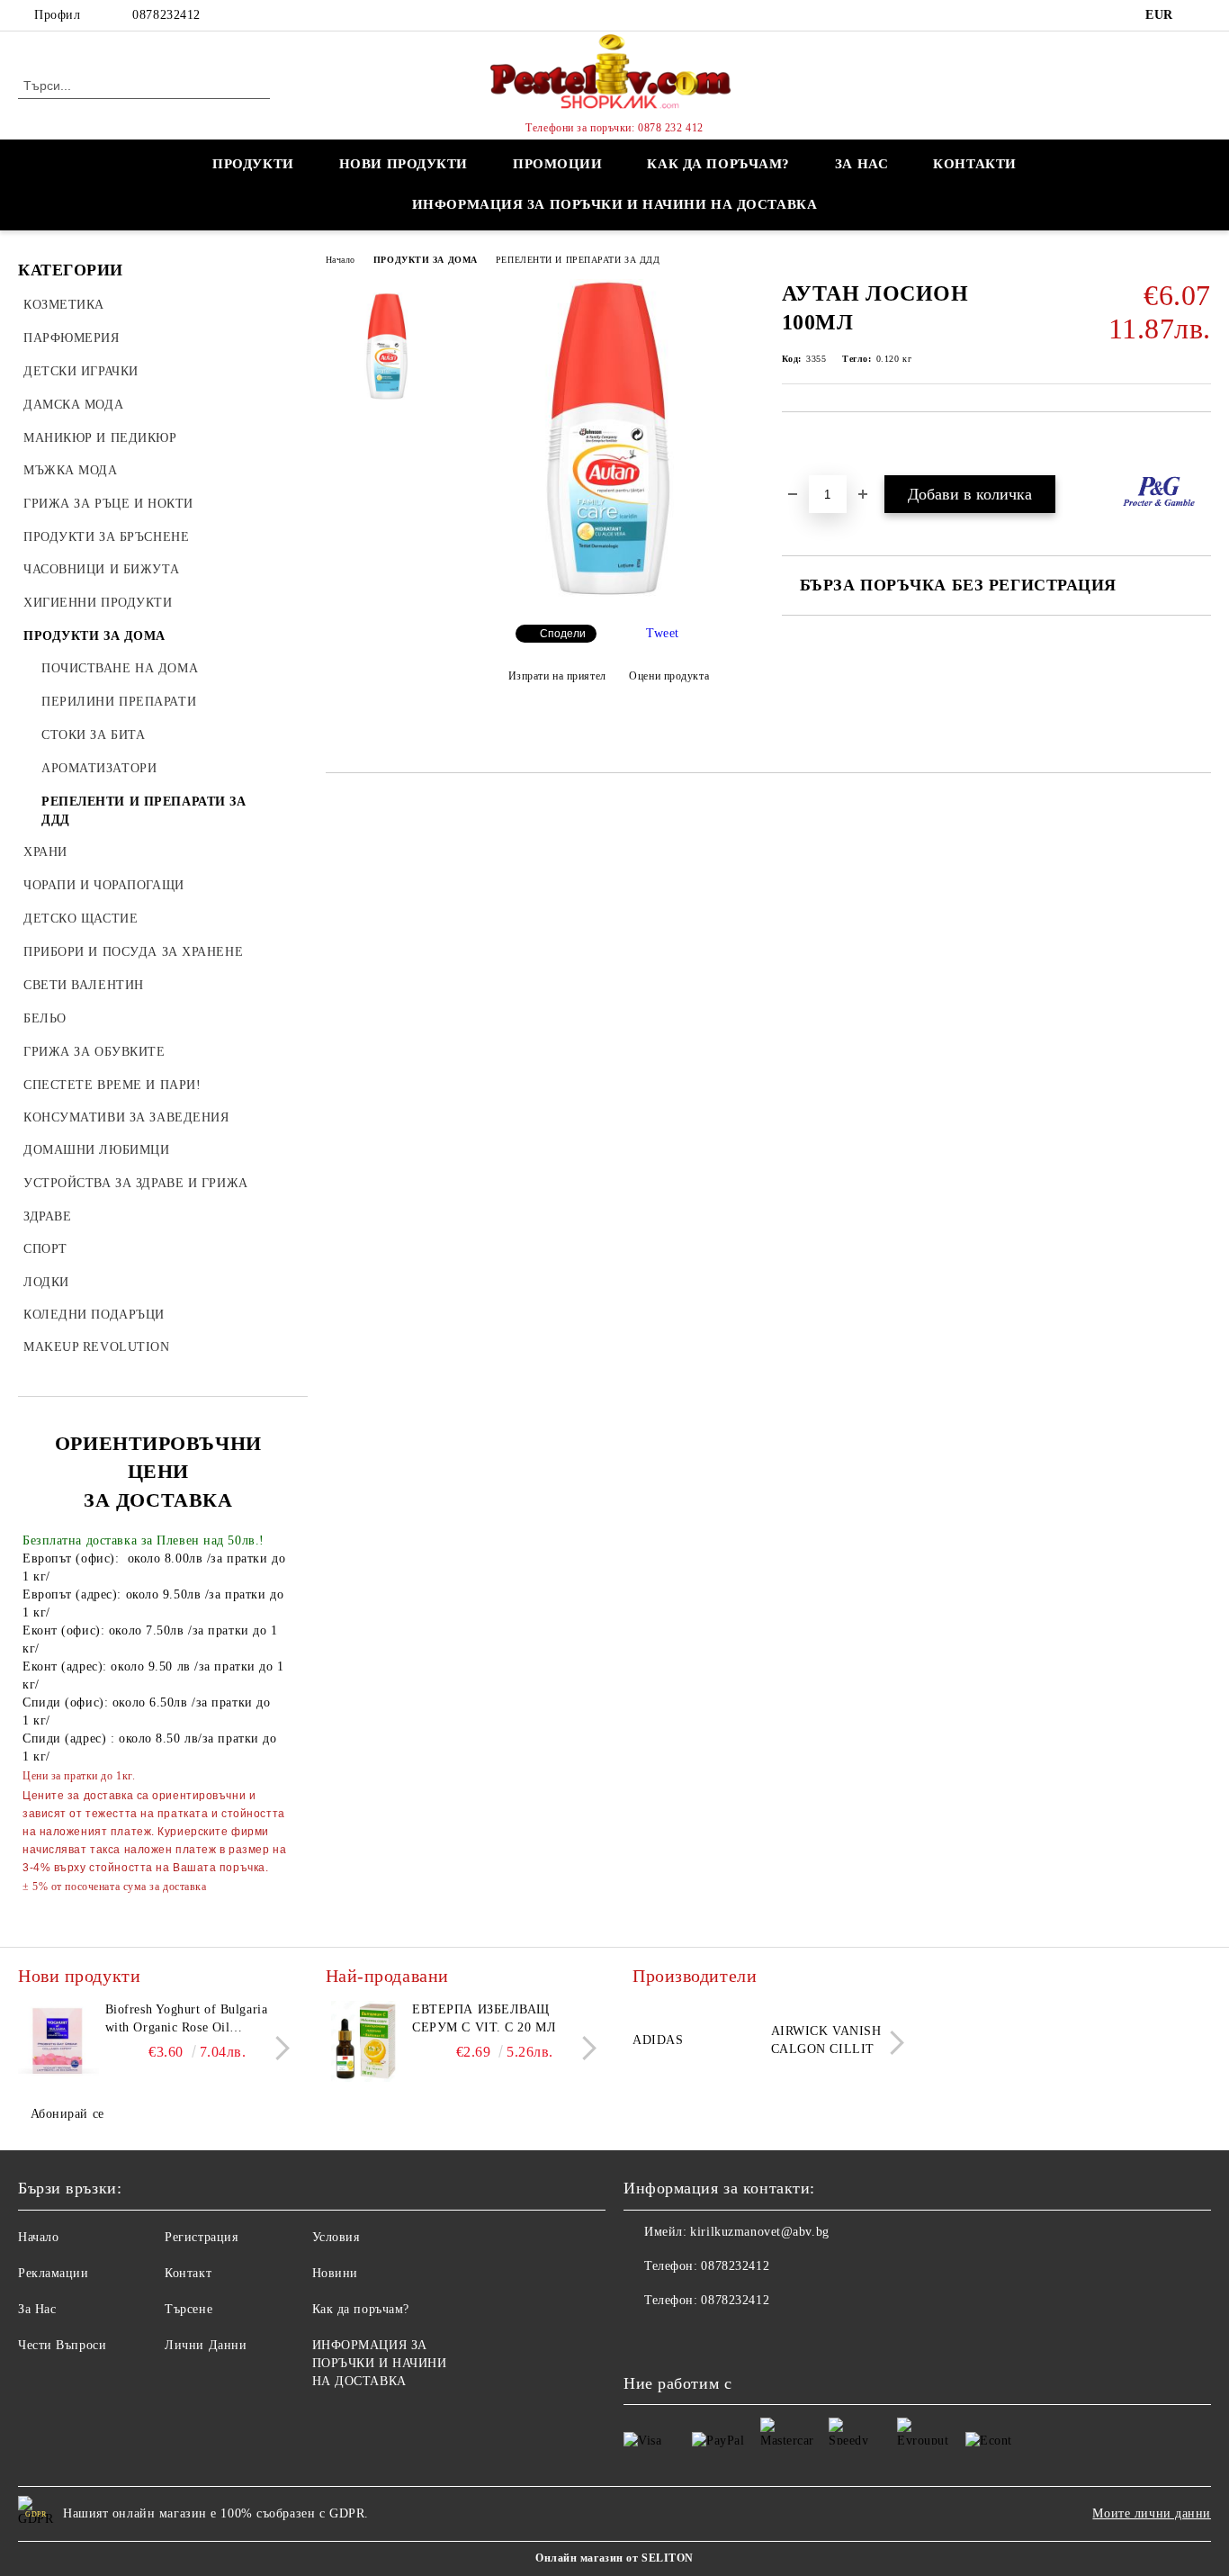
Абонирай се (67, 2114)
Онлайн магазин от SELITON (614, 2558)
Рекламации (54, 2273)
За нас (861, 164)
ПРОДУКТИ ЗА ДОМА (426, 260)
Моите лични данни (1152, 2513)
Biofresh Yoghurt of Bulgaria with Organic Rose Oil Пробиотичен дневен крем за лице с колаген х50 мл (191, 2020)
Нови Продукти (404, 164)
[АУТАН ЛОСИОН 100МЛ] (608, 595)
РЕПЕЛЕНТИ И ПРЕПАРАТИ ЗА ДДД (578, 260)
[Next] (278, 2048)
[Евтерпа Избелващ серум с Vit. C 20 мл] (366, 2041)
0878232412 (166, 15)
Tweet (663, 633)
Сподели (563, 634)
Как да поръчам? (718, 164)
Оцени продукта (669, 676)
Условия (336, 2237)
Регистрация (201, 2237)
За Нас (37, 2309)
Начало (341, 260)
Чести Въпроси (62, 2345)
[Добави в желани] (816, 443)
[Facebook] (1201, 15)
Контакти (974, 164)
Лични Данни (206, 2345)
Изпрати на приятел (557, 676)
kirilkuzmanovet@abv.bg (759, 2232)
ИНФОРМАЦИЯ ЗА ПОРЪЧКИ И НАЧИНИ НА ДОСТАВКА (615, 204)
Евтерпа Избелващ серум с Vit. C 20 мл (484, 2018)
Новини (335, 2273)
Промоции (557, 164)
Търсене (188, 2309)
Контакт (188, 2273)
